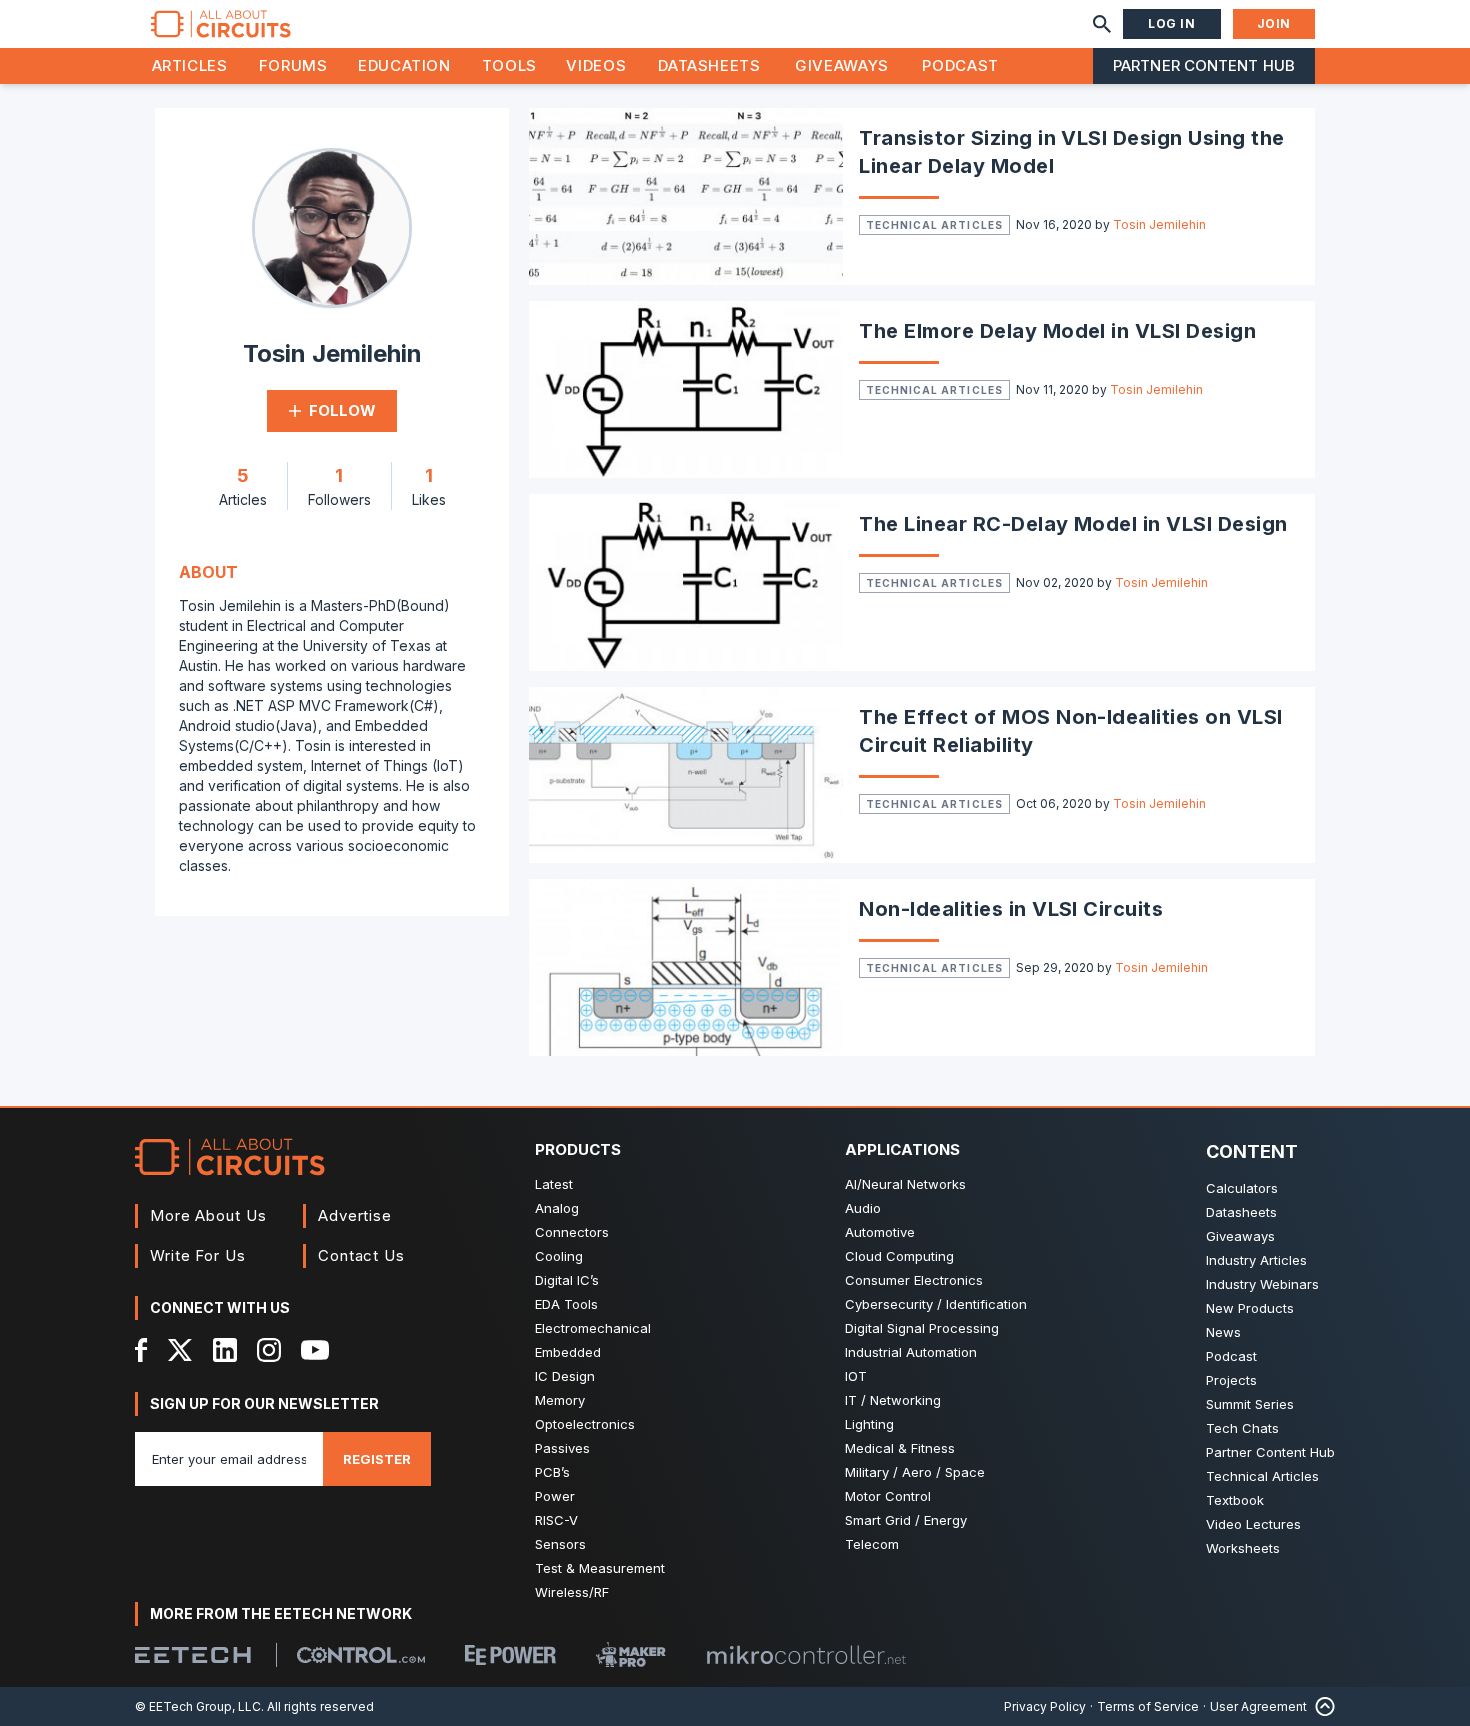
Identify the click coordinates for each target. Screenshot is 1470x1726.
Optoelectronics (585, 1424)
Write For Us (198, 1255)
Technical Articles (934, 225)
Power (555, 1496)
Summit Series (1250, 1404)
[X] (180, 1350)
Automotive (880, 1232)
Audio (863, 1208)
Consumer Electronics (914, 1280)
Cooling (559, 1256)
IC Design (565, 1376)
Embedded (568, 1352)
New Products (1250, 1308)
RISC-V (556, 1520)
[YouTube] (315, 1350)
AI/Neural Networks (905, 1184)
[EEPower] (510, 1655)
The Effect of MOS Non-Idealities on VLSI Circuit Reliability (1070, 731)
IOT (856, 1376)
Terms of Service (1148, 1706)
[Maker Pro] (631, 1654)
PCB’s (552, 1472)
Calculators (1242, 1188)
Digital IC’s (567, 1280)
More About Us (208, 1215)
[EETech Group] (193, 1655)
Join (1274, 23)
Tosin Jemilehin (1159, 224)
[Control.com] (361, 1655)
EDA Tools (566, 1304)
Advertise (355, 1215)
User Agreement (1258, 1706)
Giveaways (842, 65)
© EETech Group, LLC (198, 1706)
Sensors (560, 1544)
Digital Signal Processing (922, 1328)
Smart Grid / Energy (906, 1520)
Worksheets (1243, 1548)
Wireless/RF (572, 1592)
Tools (509, 65)
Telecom (872, 1544)
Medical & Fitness (900, 1448)
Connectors (572, 1232)
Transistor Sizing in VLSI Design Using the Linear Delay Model (1071, 152)
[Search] (1102, 24)
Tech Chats (1242, 1428)
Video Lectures (1253, 1524)
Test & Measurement (600, 1568)
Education (404, 65)
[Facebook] (141, 1350)
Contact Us (361, 1255)
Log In (1172, 23)
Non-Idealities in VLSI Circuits (1011, 909)
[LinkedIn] (225, 1350)
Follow (342, 410)
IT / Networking (893, 1400)
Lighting (869, 1424)
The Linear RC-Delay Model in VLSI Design (1073, 524)
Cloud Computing (899, 1256)
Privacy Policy (1045, 1706)
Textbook (1235, 1500)
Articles (190, 65)
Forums (293, 65)
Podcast (960, 65)
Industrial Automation (911, 1352)
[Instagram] (269, 1350)
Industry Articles (1256, 1260)
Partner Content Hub (1204, 65)
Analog (557, 1208)
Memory (560, 1400)
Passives (562, 1448)
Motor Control (888, 1496)
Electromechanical (593, 1328)
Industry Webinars (1262, 1284)
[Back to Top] (1321, 1706)
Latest (554, 1184)
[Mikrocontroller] (806, 1655)
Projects (1231, 1380)
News (1223, 1332)
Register (377, 1459)
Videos (596, 65)
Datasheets (709, 65)
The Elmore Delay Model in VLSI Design (1057, 331)
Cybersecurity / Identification (936, 1304)
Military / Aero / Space (915, 1472)
